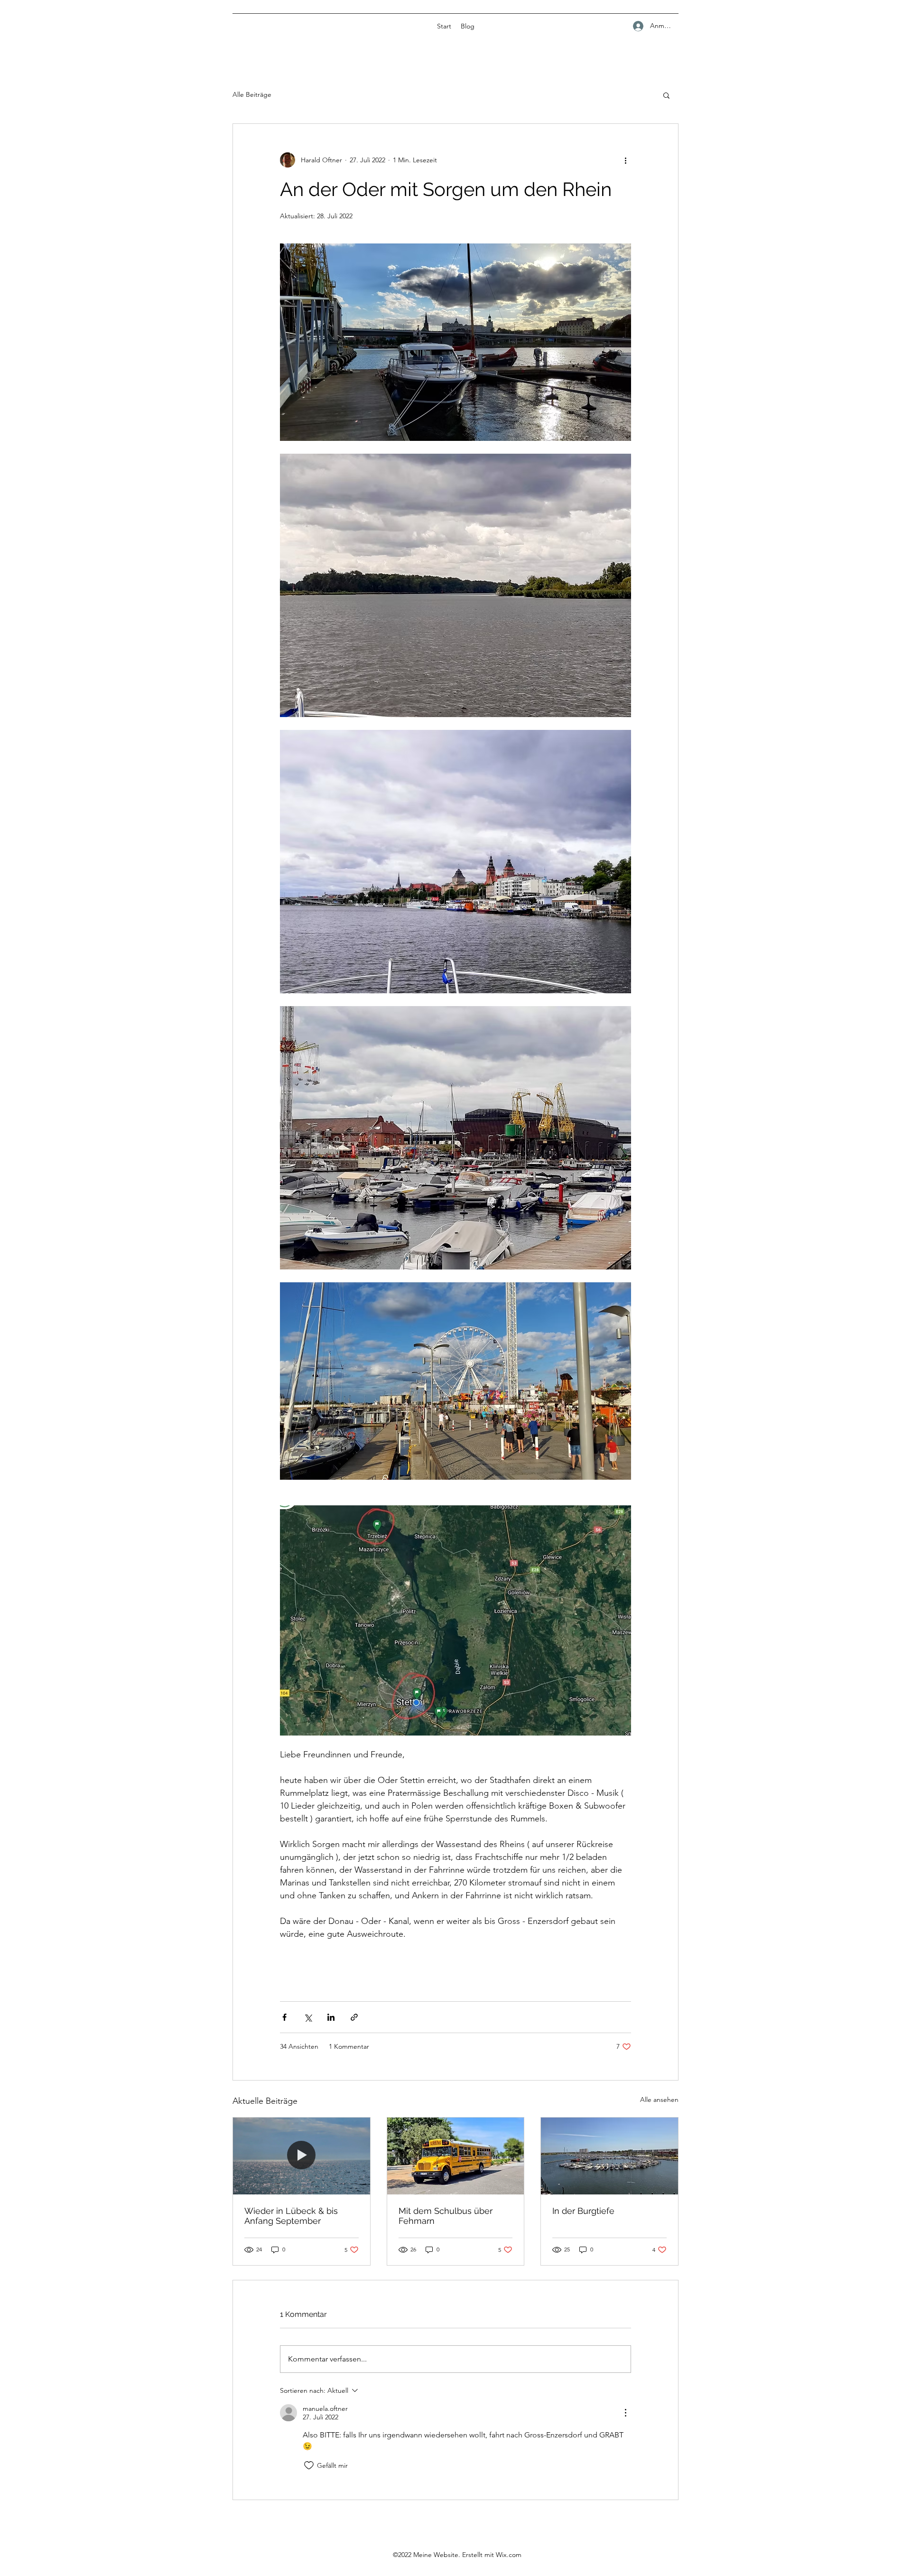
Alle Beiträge (252, 94)
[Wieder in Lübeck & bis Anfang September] (302, 2156)
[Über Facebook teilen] (284, 2017)
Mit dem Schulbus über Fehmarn (446, 2216)
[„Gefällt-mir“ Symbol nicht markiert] (309, 2465)
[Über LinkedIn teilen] (331, 2017)
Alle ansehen (659, 2100)
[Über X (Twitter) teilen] (308, 2017)
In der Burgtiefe (583, 2211)
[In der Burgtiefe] (609, 2156)
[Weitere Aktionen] (625, 160)
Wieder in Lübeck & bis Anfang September (291, 2216)
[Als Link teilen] (354, 2017)
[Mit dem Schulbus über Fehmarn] (456, 2156)
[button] (666, 95)
